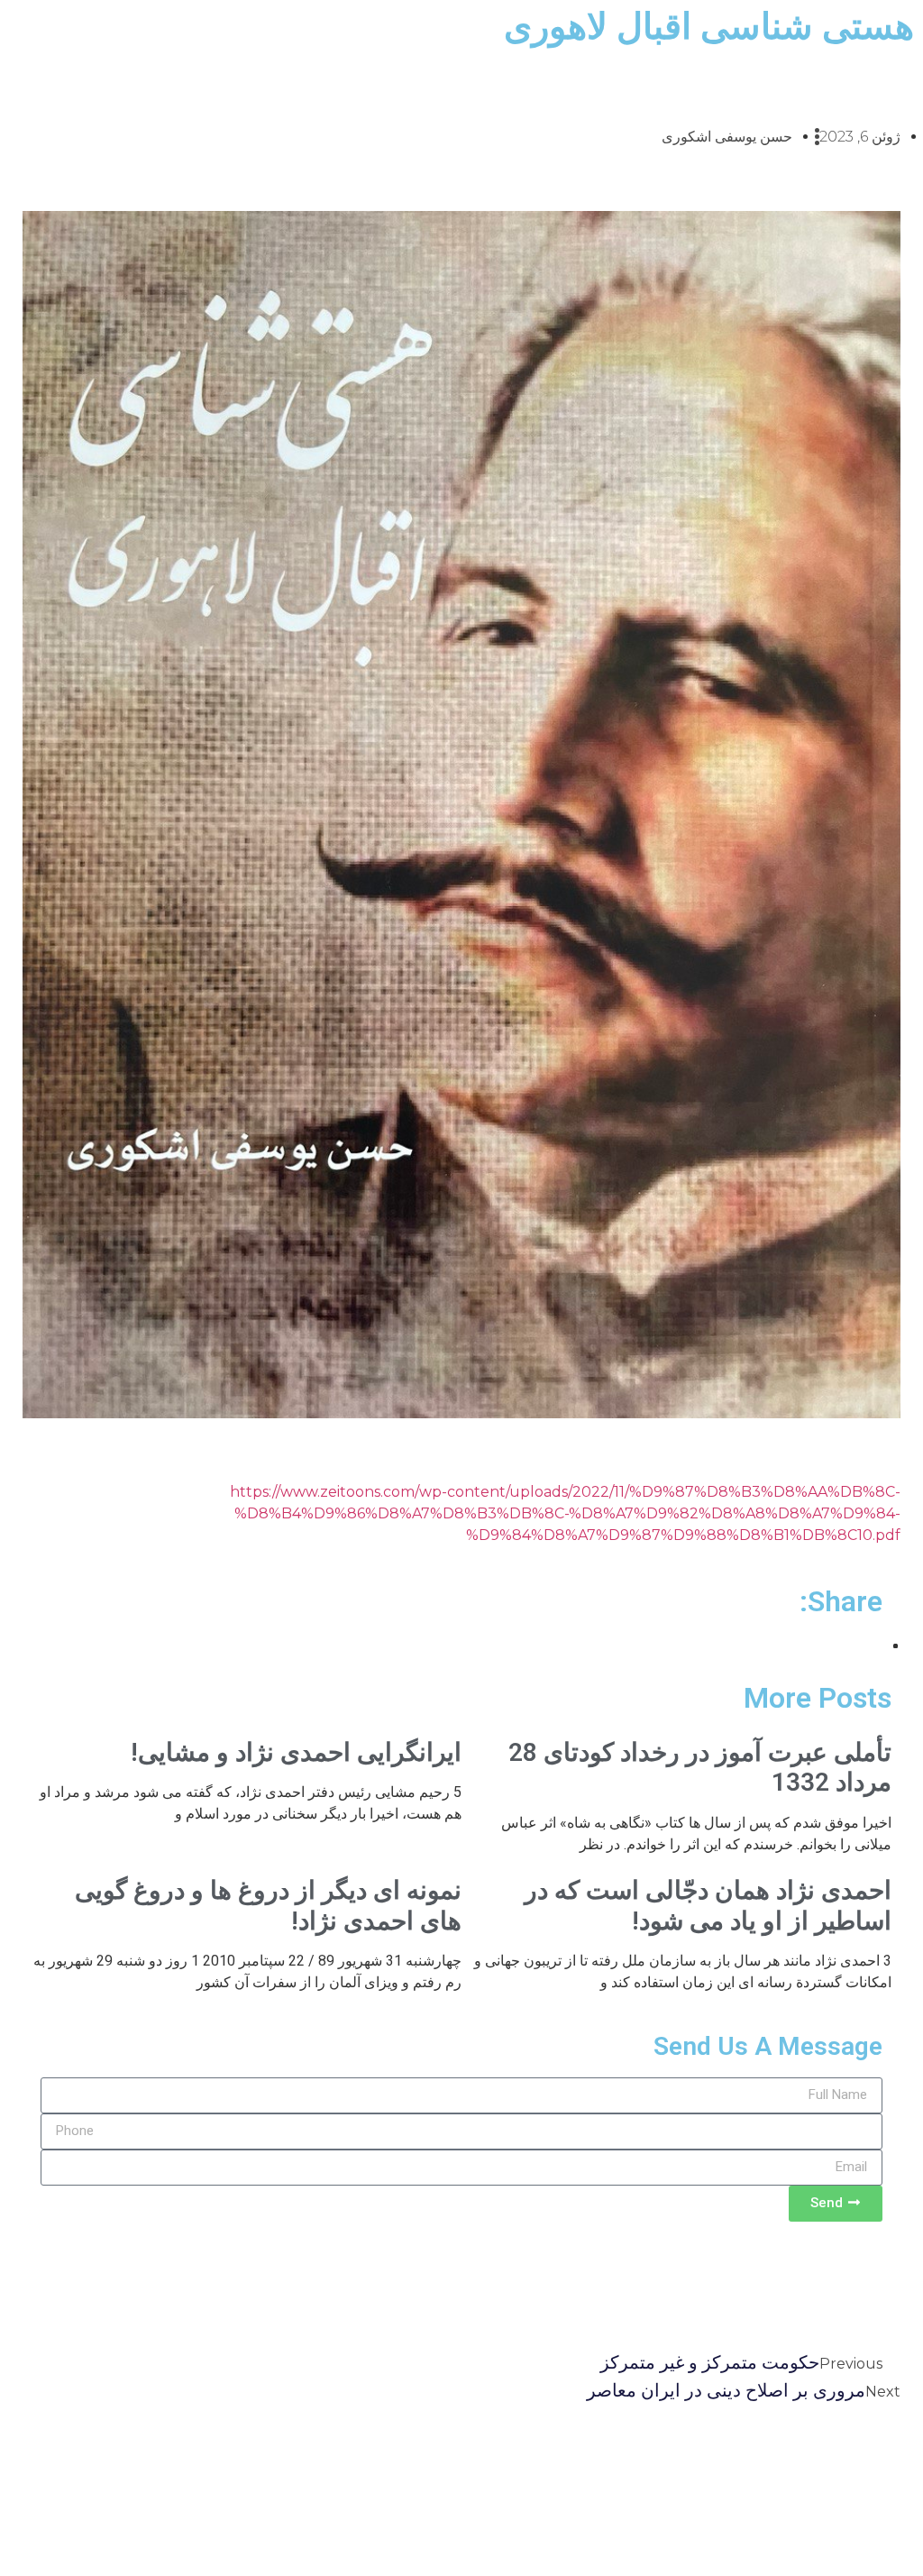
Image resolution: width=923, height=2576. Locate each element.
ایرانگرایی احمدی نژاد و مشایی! (296, 1752)
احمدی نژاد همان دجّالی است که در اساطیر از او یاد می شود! (708, 1906)
